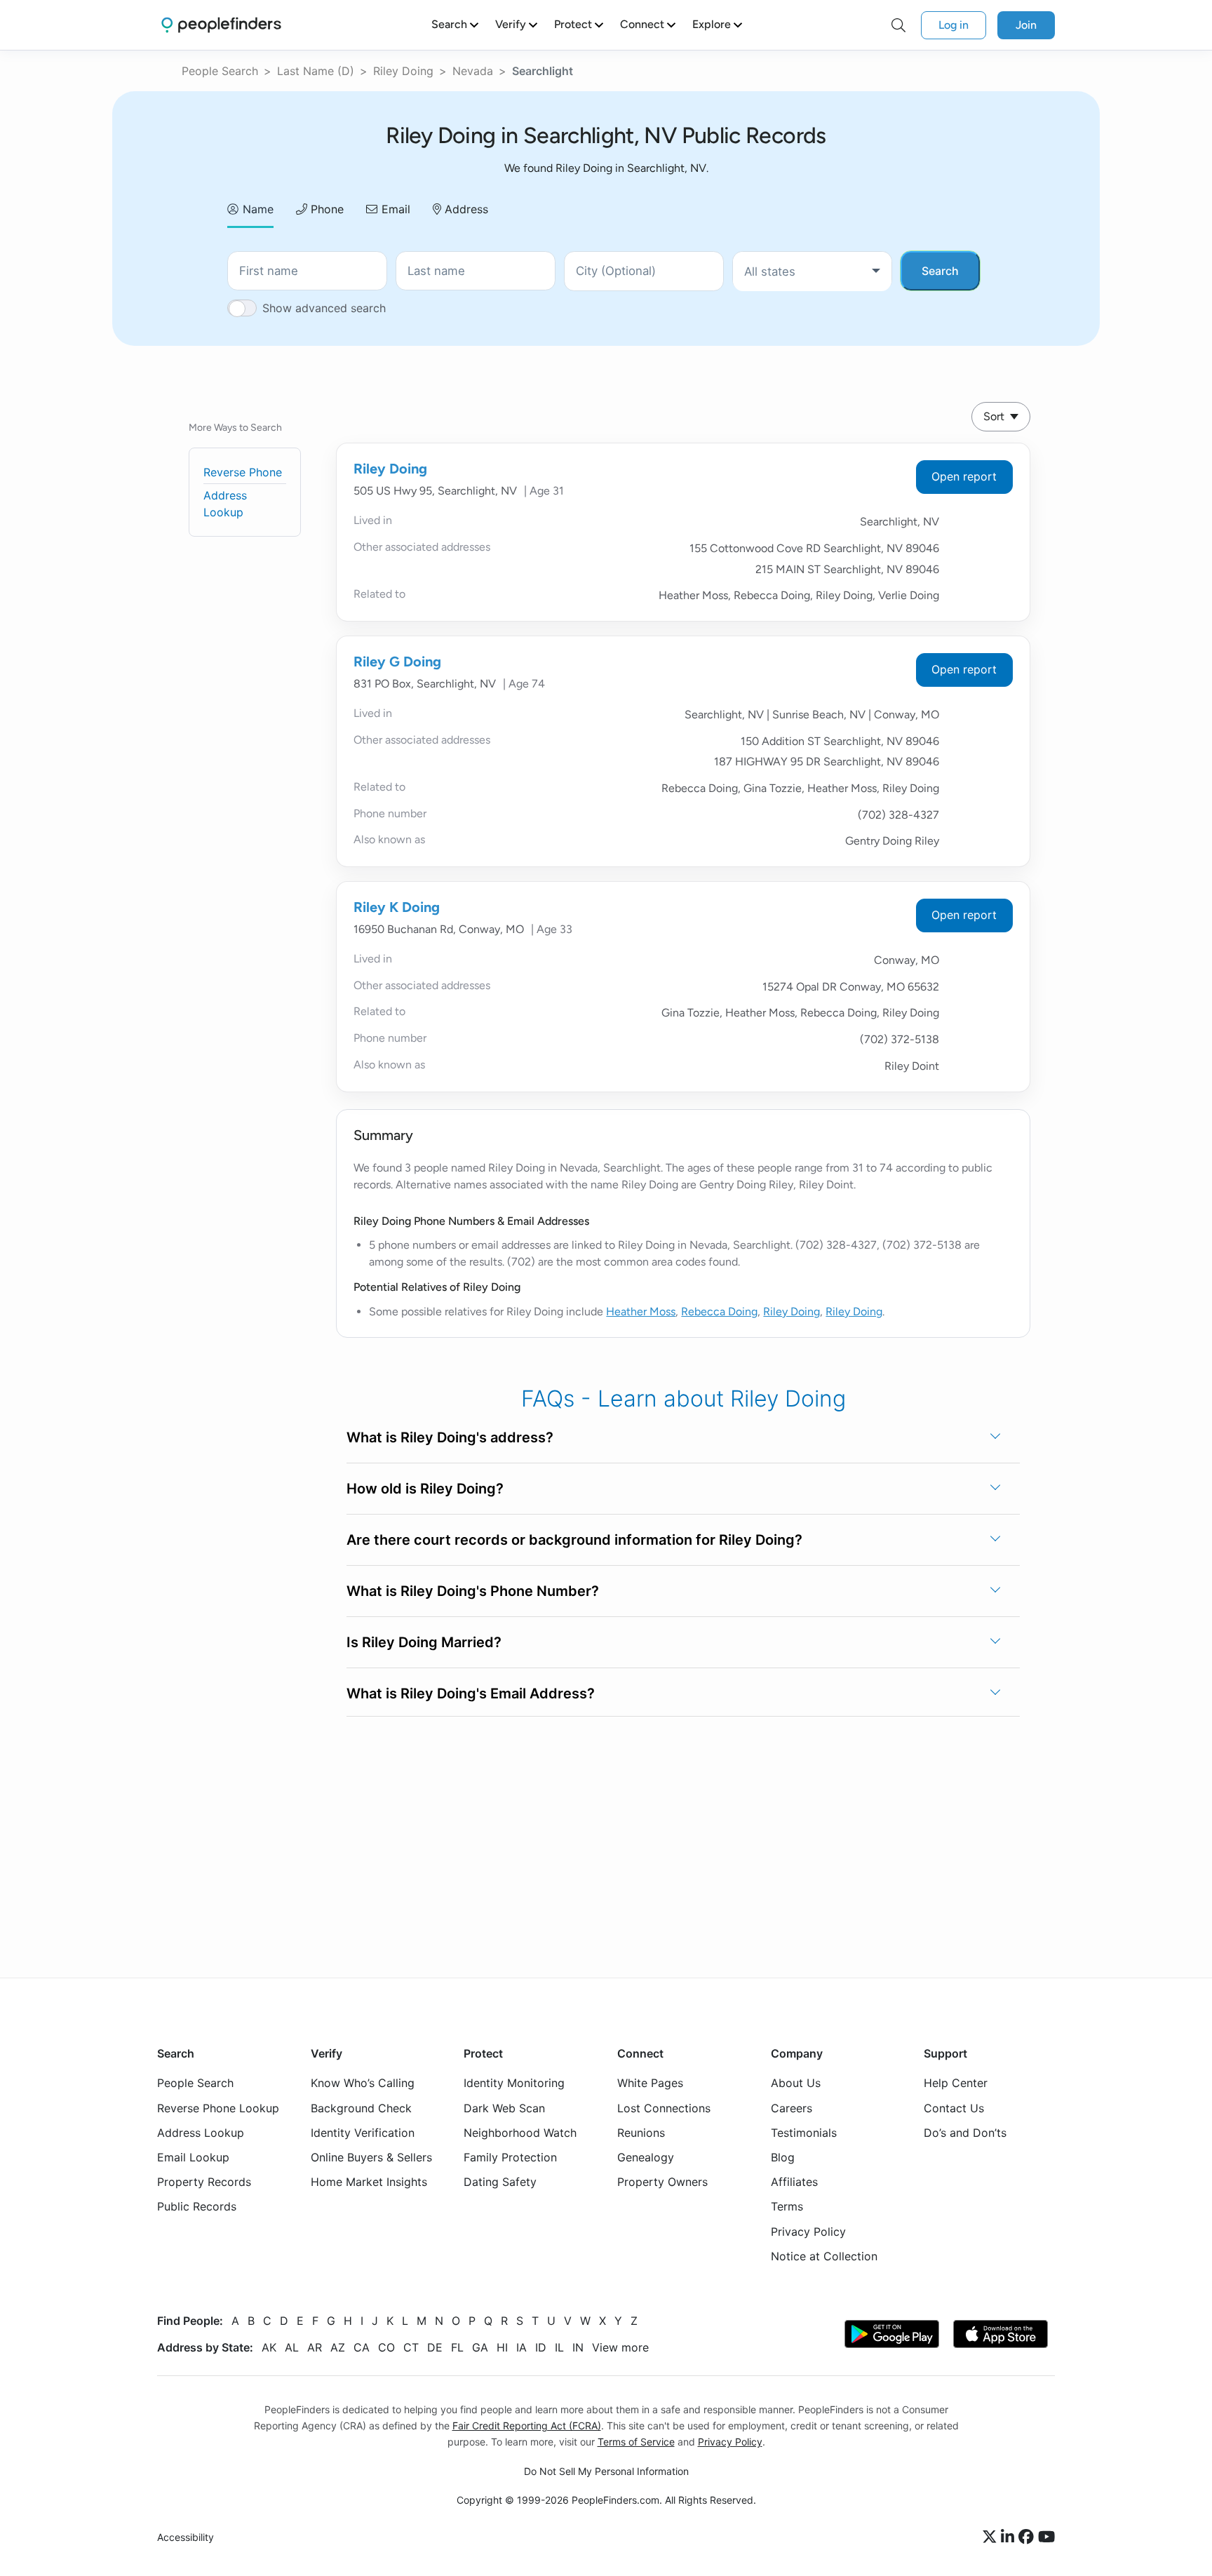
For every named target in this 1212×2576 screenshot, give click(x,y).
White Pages (650, 2084)
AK (269, 2347)
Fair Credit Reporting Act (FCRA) (527, 2426)
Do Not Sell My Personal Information (606, 2471)
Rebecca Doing (719, 1312)
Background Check (361, 2108)
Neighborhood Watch (520, 2133)
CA (362, 2347)
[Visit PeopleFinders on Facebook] (1028, 2537)
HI (502, 2347)
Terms (787, 2207)
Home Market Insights (369, 2182)
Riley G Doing (397, 662)
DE (435, 2347)
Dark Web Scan (504, 2108)
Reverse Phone (243, 472)
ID (541, 2347)
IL (559, 2347)
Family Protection (510, 2157)
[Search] (898, 25)
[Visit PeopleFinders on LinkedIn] (1010, 2537)
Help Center (956, 2084)
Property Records (204, 2182)
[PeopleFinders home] (221, 25)
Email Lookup (193, 2157)
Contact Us (954, 2108)
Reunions (641, 2133)
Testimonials (804, 2133)
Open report (964, 476)
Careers (792, 2108)
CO (386, 2347)
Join (1026, 25)
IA (521, 2347)
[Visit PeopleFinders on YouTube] (1046, 2537)
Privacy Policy (808, 2232)
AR (315, 2347)
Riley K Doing (397, 907)
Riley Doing (403, 71)
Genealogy (646, 2157)
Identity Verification (363, 2133)
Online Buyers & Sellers (371, 2157)
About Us (796, 2084)
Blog (783, 2157)
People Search (220, 71)
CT (411, 2347)
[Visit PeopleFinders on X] (992, 2537)
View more (620, 2347)
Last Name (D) (316, 71)
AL (292, 2347)
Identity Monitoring (514, 2084)
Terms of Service (636, 2442)
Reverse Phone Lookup (218, 2108)
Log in (954, 25)
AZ (338, 2347)
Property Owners (662, 2182)
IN (578, 2347)
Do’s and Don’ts (965, 2133)
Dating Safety (500, 2182)
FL (457, 2347)
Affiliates (794, 2182)
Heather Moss (641, 1312)
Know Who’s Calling (363, 2084)
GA (480, 2347)
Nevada (473, 71)
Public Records (197, 2207)
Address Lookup (201, 2133)
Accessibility (186, 2538)
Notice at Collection (824, 2256)
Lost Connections (664, 2108)
